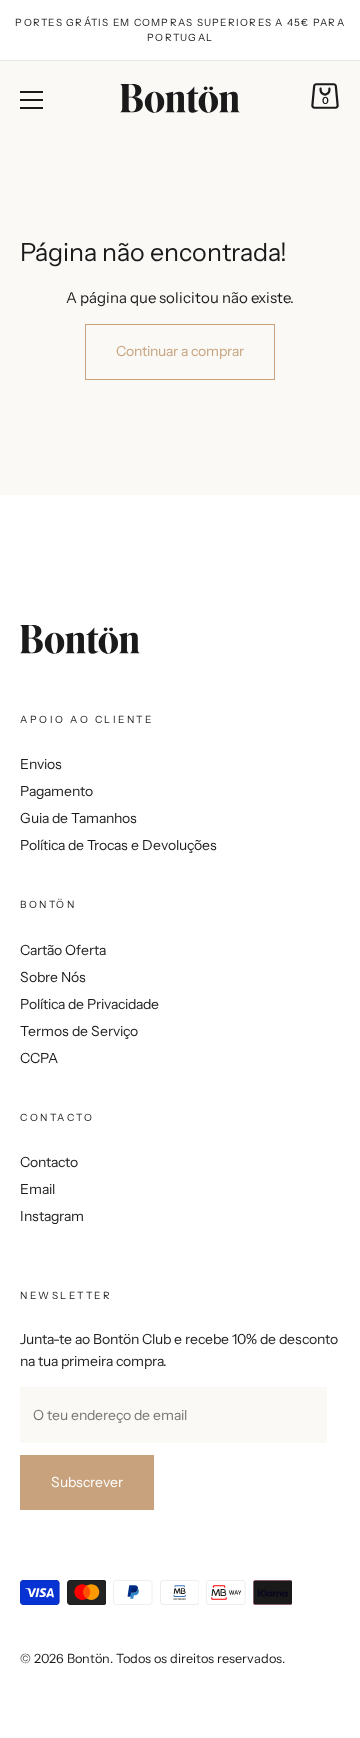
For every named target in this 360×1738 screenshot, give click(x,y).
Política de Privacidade (89, 1004)
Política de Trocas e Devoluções (118, 845)
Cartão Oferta (63, 950)
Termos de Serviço (79, 1031)
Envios (41, 764)
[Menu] (32, 100)
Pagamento (56, 791)
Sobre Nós (53, 977)
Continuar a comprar (180, 351)
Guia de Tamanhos (78, 818)
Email (37, 1189)
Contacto (49, 1162)
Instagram (52, 1216)
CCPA (39, 1058)
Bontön (88, 1658)
